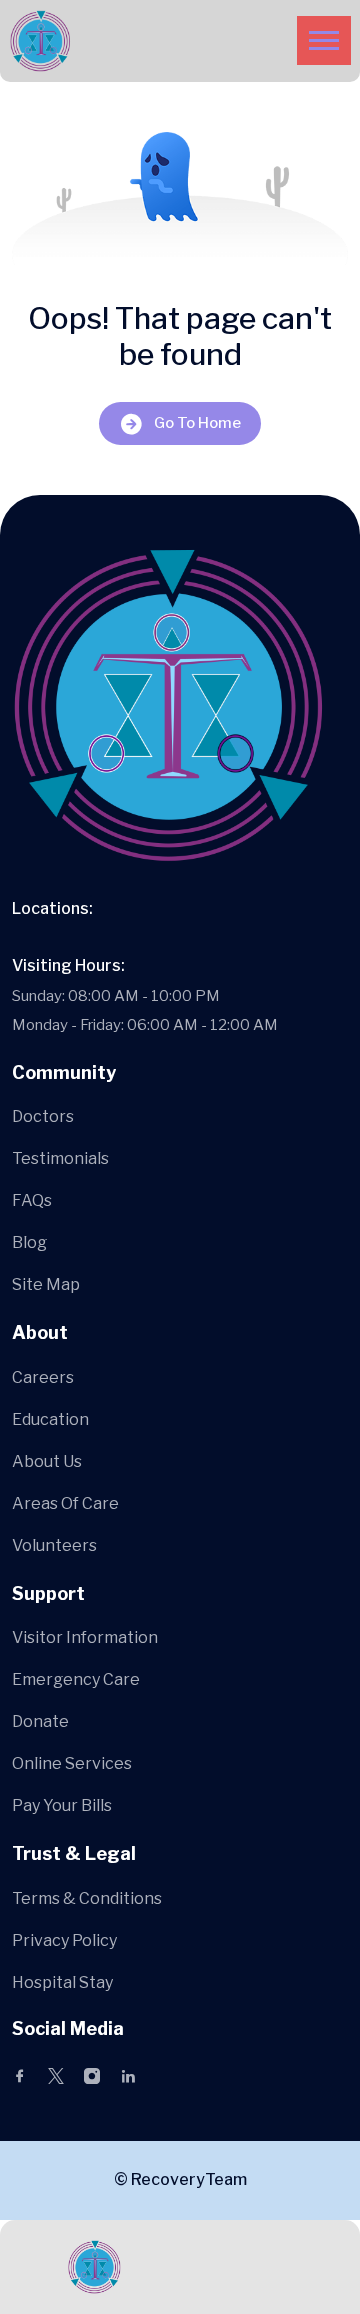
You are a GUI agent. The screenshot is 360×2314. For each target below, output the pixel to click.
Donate (40, 1721)
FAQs (32, 1200)
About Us (47, 1461)
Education (50, 1419)
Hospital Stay (62, 1982)
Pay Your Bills (62, 1805)
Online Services (72, 1763)
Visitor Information (85, 1637)
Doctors (43, 1116)
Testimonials (60, 1158)
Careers (43, 1377)
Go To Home (197, 423)
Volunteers (54, 1545)
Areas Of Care (65, 1503)
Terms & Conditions (87, 1898)
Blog (29, 1242)
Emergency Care (76, 1679)
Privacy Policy (64, 1940)
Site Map (46, 1284)
